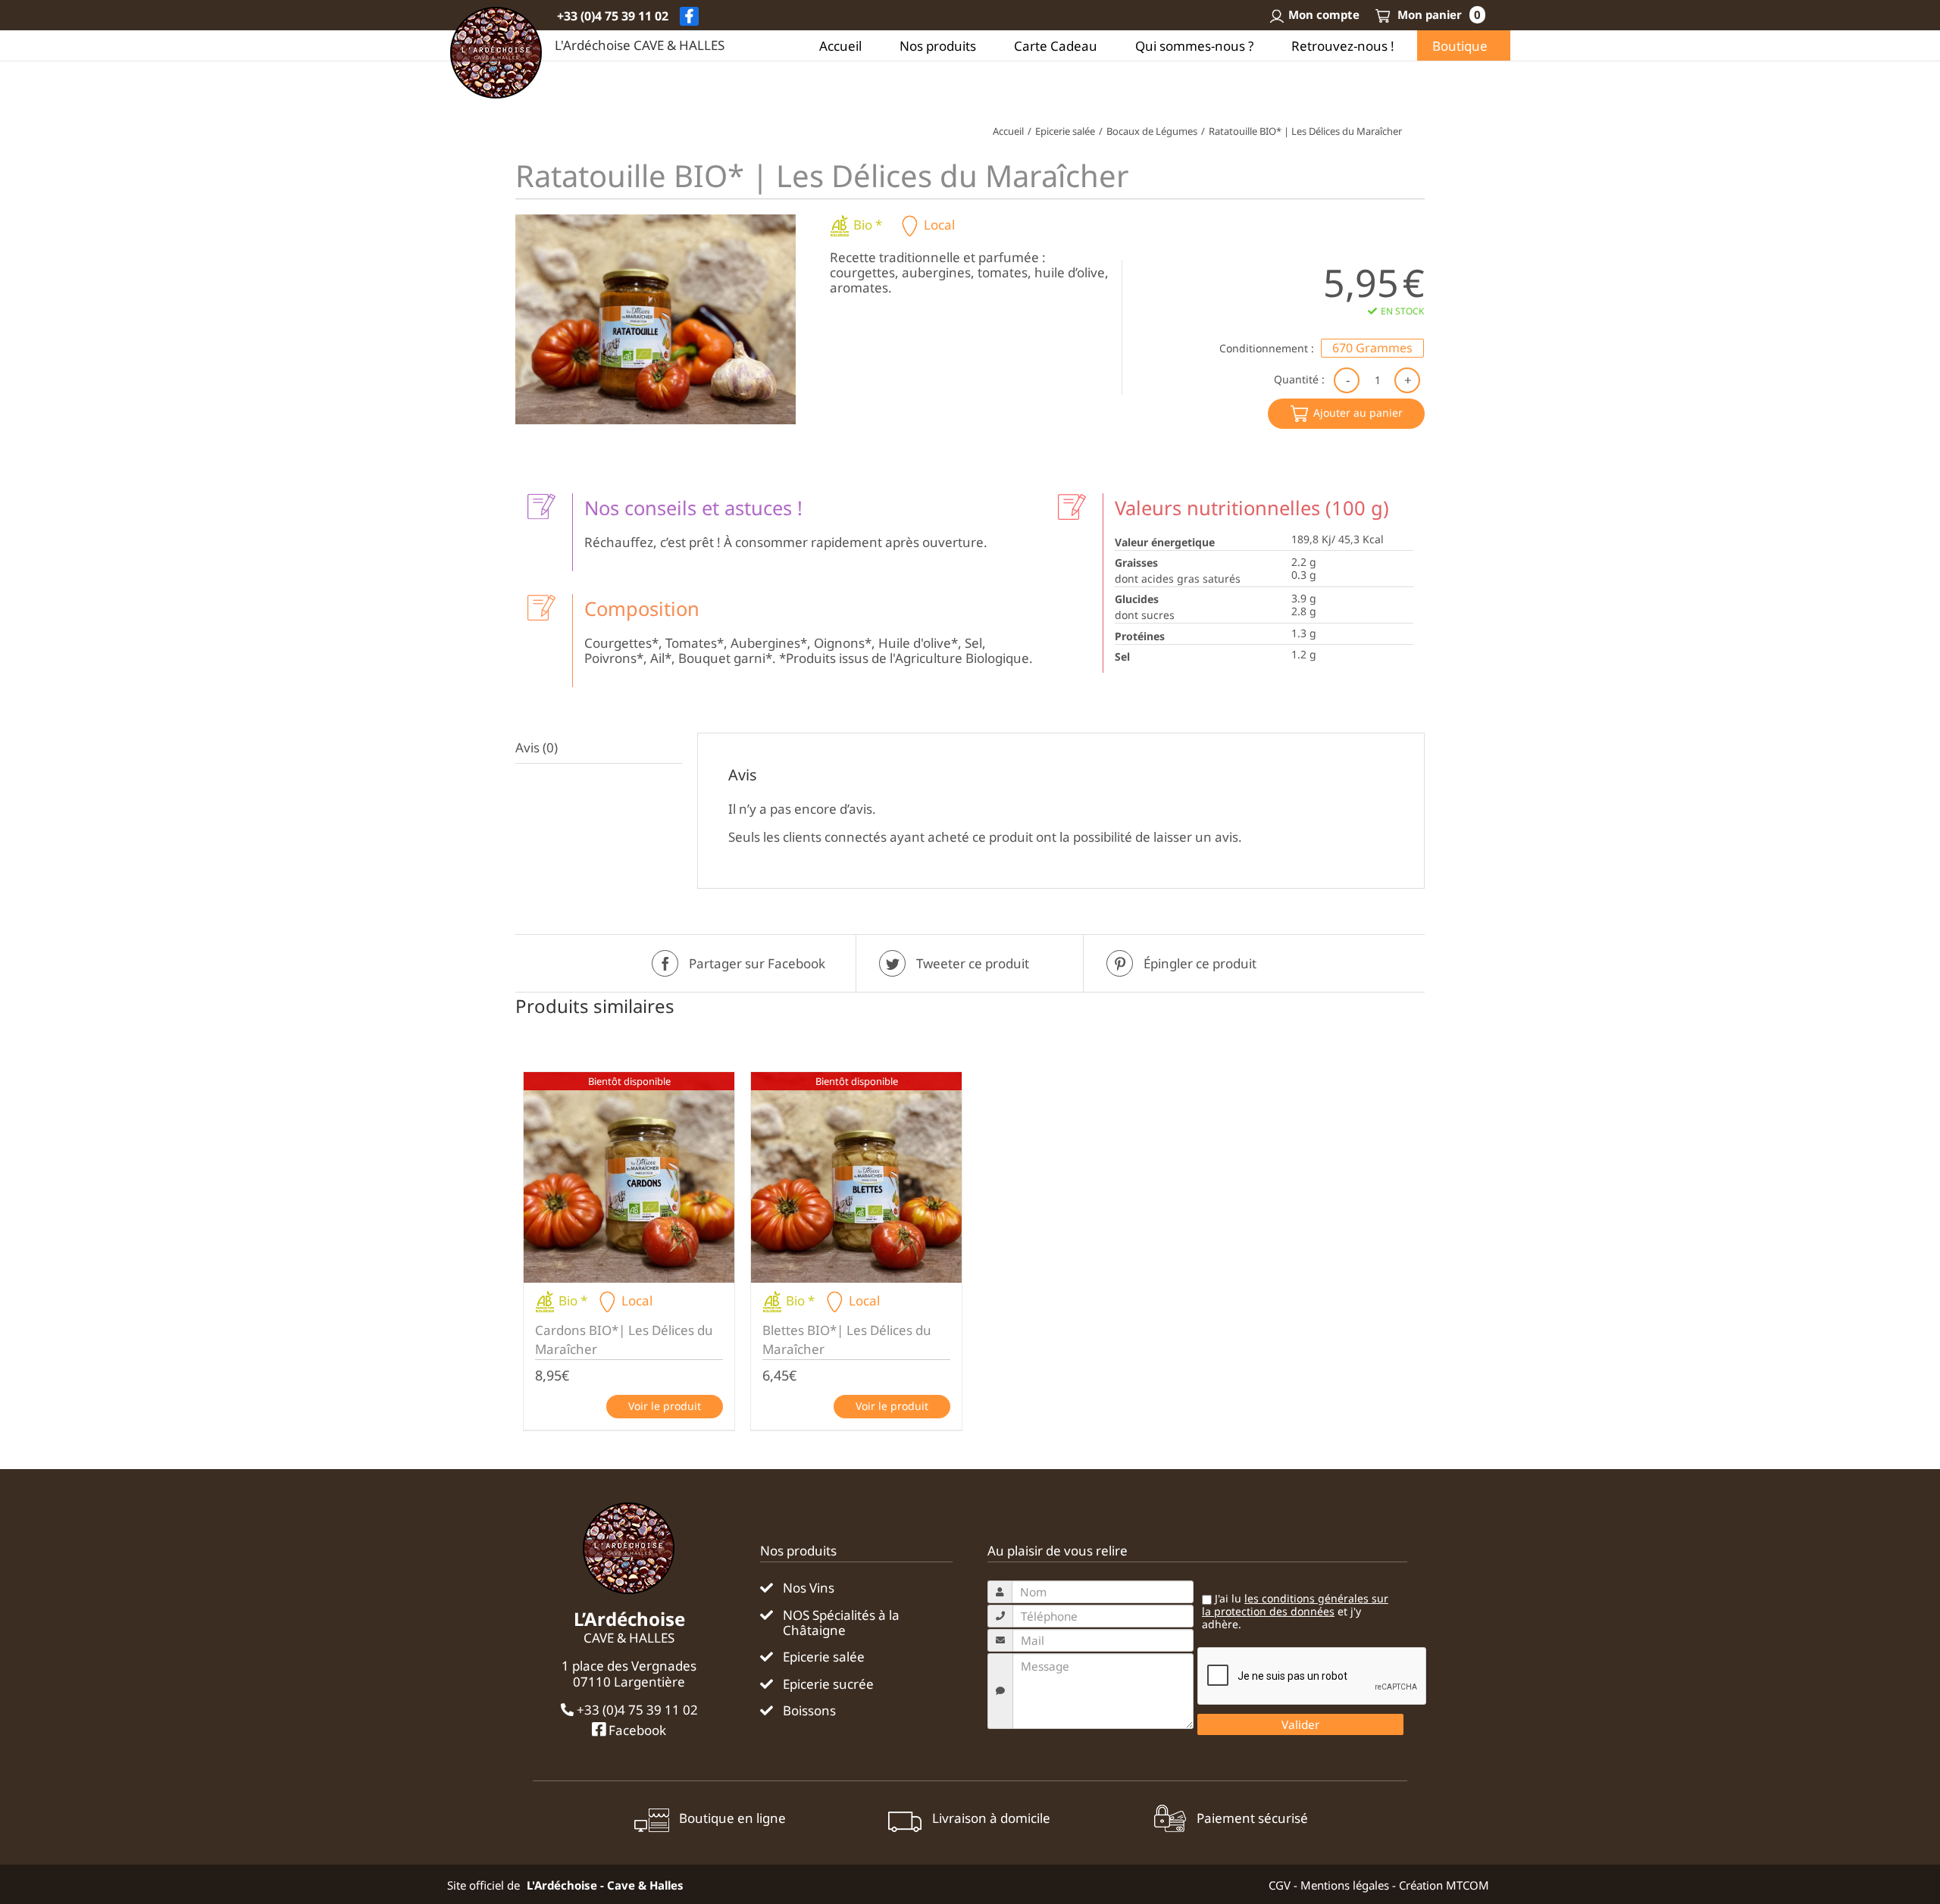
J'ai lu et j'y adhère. (1295, 1612)
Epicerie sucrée (828, 1684)
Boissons (809, 1711)
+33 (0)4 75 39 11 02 (613, 16)
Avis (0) (537, 747)
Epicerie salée (824, 1657)
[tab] (599, 748)
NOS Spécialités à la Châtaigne (841, 1623)
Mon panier (1438, 14)
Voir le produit (665, 1406)
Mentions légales (1345, 1885)
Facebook (636, 1730)
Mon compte (1324, 14)
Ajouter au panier (1358, 413)
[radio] (1372, 348)
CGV (1280, 1885)
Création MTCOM (1444, 1885)
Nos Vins (809, 1588)
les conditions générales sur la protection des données (1295, 1605)
